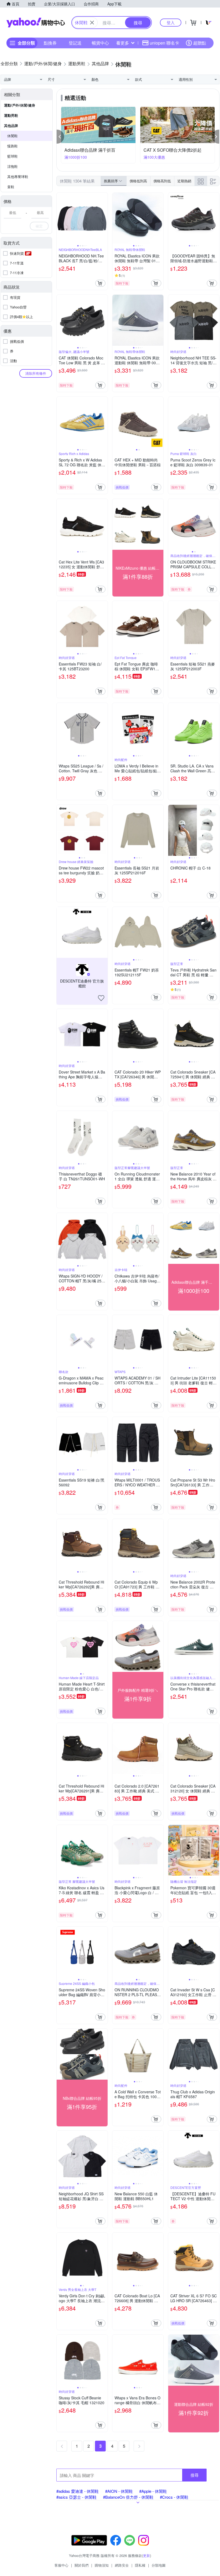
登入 (171, 22)
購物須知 (102, 2565)
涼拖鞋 (12, 166)
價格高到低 (162, 181)
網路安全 (122, 2565)
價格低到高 (138, 181)
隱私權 (140, 2565)
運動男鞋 (11, 115)
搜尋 (195, 2475)
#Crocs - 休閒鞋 (174, 2497)
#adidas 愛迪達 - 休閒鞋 (78, 2491)
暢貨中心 (100, 43)
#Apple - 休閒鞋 (153, 2491)
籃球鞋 (12, 156)
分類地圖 (159, 2565)
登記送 (75, 43)
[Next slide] (104, 218)
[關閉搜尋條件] (92, 23)
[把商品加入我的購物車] (100, 283)
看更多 (123, 43)
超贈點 (200, 43)
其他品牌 (11, 125)
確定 (39, 226)
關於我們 (82, 2565)
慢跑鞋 (12, 146)
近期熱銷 (184, 181)
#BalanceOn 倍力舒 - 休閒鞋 (128, 2497)
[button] (60, 137)
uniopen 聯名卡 (164, 43)
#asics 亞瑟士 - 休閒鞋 (76, 2497)
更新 (146, 2555)
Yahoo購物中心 (36, 23)
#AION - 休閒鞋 (119, 2491)
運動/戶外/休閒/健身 (20, 105)
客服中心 (61, 2565)
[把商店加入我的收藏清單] (101, 998)
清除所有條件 (36, 373)
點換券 (50, 43)
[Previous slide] (60, 218)
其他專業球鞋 (18, 177)
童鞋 (11, 187)
